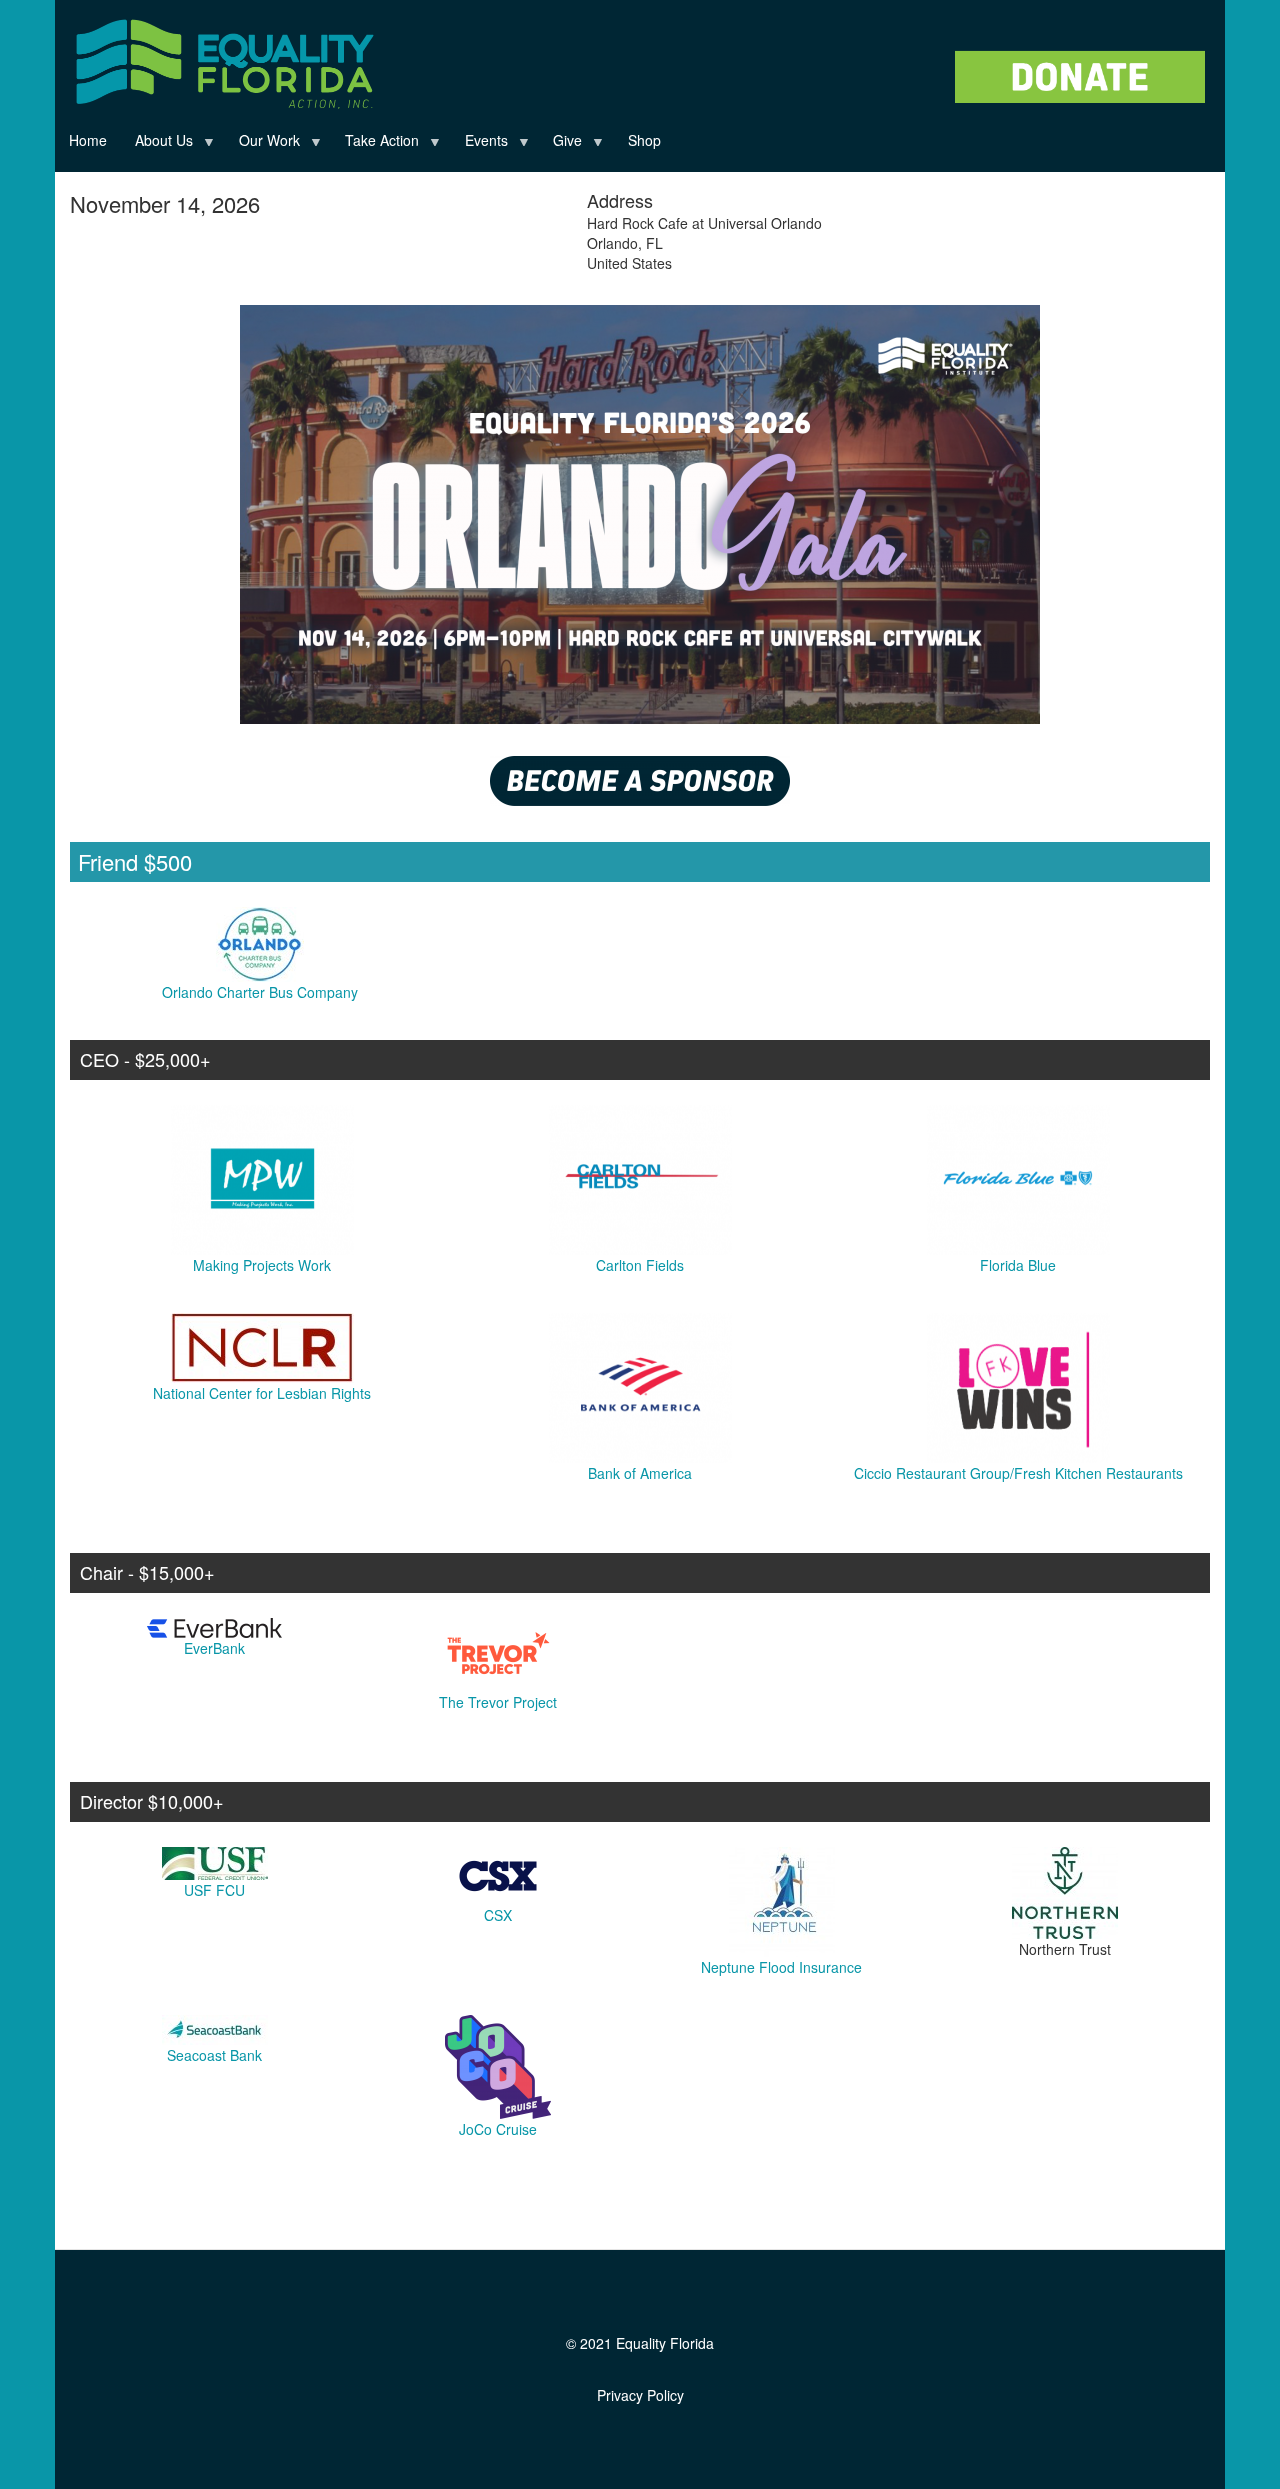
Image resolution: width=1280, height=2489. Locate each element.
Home (88, 140)
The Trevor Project (498, 1702)
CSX (498, 1915)
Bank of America (640, 1473)
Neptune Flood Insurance (781, 1967)
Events (479, 144)
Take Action (375, 144)
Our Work (262, 144)
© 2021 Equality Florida (640, 2343)
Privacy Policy (640, 2395)
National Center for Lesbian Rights (262, 1393)
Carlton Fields (640, 1265)
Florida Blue (1018, 1265)
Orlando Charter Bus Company (260, 992)
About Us (157, 144)
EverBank (214, 1648)
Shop (644, 140)
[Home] (222, 59)
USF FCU (214, 1890)
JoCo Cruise (498, 2129)
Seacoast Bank (214, 2055)
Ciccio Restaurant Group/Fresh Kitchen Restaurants (1018, 1473)
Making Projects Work (262, 1265)
